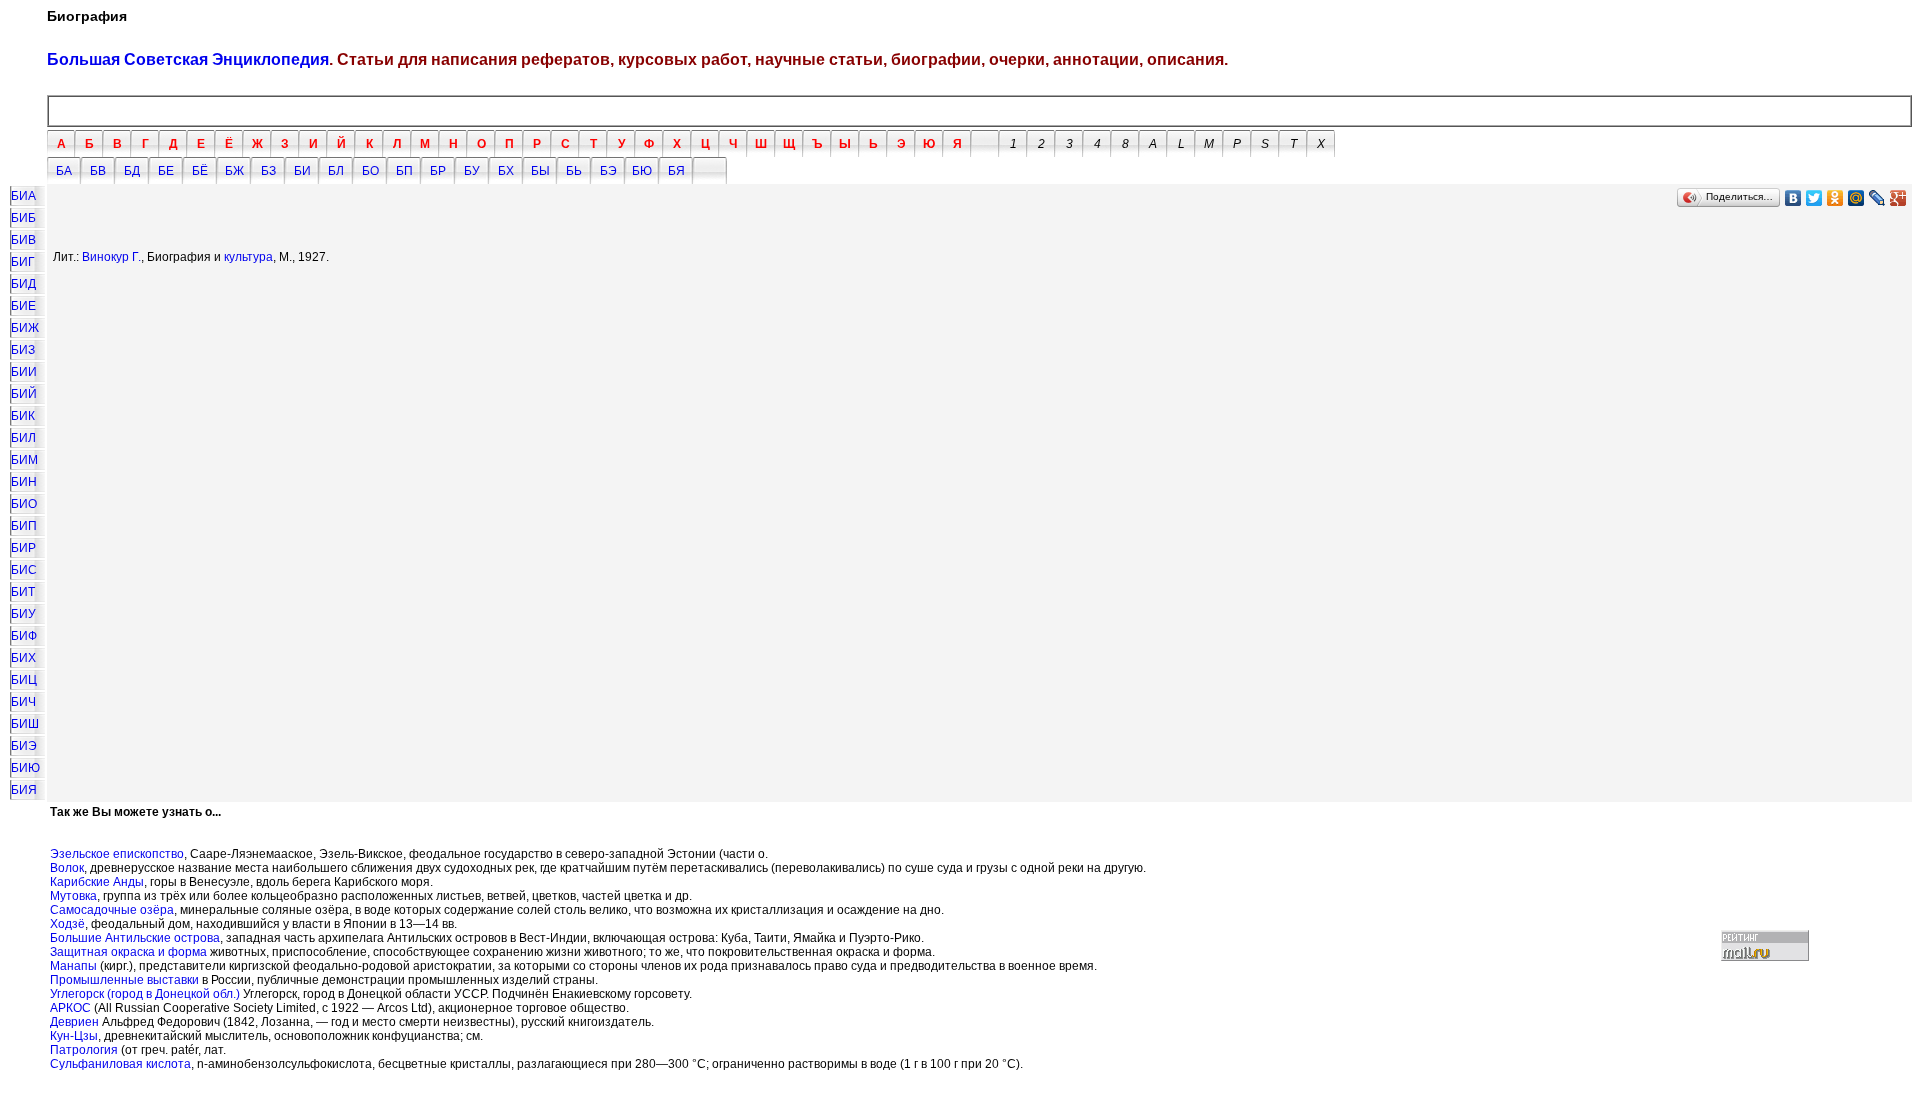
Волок (67, 868)
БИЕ (23, 306)
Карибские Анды (97, 882)
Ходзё (67, 924)
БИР (23, 548)
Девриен (74, 1022)
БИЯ (24, 790)
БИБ (23, 218)
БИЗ (23, 350)
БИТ (23, 592)
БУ (472, 171)
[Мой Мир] (1856, 198)
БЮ (642, 171)
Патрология (84, 1050)
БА (64, 171)
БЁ (200, 171)
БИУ (23, 614)
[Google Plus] (1898, 198)
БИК (23, 416)
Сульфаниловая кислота (120, 1064)
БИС (24, 570)
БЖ (234, 171)
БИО (24, 504)
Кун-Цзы (74, 1036)
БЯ (676, 171)
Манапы (73, 966)
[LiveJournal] (1877, 198)
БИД (23, 284)
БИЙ (24, 394)
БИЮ (25, 768)
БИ (302, 171)
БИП (24, 526)
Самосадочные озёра (112, 910)
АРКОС (70, 1008)
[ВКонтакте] (1793, 198)
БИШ (25, 724)
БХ (506, 171)
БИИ (24, 372)
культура (248, 257)
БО (370, 171)
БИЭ (24, 746)
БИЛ (23, 438)
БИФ (24, 636)
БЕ (166, 171)
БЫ (540, 171)
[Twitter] (1814, 198)
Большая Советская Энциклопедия (188, 59)
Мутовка (73, 896)
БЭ (608, 171)
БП (404, 171)
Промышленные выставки (124, 980)
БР (438, 171)
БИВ (23, 240)
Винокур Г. (111, 257)
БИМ (24, 460)
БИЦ (24, 680)
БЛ (336, 171)
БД (132, 171)
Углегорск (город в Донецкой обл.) (145, 994)
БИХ (23, 658)
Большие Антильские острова (135, 938)
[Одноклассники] (1835, 198)
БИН (24, 482)
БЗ (268, 171)
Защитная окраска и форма (128, 952)
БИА (23, 196)
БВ (98, 171)
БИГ (23, 262)
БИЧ (23, 702)
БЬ (574, 171)
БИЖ (25, 328)
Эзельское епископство (117, 854)
